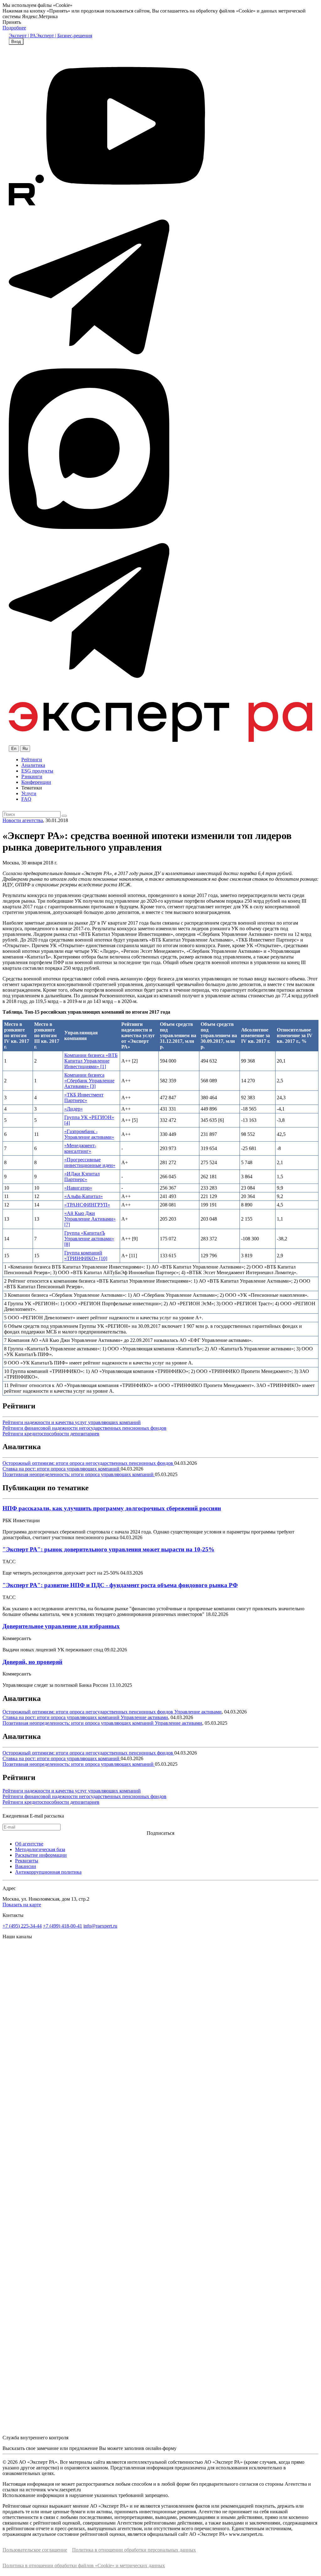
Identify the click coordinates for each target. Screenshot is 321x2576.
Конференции (36, 782)
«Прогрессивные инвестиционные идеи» (90, 1162)
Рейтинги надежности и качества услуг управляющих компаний (72, 1422)
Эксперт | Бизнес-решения (64, 36)
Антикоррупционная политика (48, 1872)
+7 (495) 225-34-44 (22, 1926)
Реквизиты (27, 1861)
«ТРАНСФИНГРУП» (87, 1205)
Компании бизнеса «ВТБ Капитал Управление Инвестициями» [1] (91, 1061)
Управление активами (198, 1712)
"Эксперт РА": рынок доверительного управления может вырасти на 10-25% (108, 1549)
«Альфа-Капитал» (84, 1196)
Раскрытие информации (41, 1855)
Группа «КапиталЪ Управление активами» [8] (89, 1239)
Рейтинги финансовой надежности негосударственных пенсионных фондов (84, 1428)
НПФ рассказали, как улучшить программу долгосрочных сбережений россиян (112, 1508)
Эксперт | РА (22, 36)
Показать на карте (22, 1905)
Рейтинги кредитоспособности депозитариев (51, 1434)
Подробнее (14, 28)
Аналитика (33, 765)
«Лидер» (74, 1109)
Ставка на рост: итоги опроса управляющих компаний (62, 1469)
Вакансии (26, 1866)
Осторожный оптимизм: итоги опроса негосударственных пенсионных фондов (88, 1463)
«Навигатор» (78, 1188)
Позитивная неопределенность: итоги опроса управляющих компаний (79, 1474)
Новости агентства (23, 820)
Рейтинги (32, 760)
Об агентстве (29, 1844)
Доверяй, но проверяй (32, 1662)
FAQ (26, 799)
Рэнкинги (32, 776)
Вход (16, 42)
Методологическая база (40, 1849)
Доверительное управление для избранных (61, 1626)
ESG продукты (37, 771)
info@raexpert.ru (100, 1926)
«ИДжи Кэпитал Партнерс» (82, 1177)
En (14, 749)
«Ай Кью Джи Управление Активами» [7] (90, 1219)
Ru (25, 749)
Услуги (29, 793)
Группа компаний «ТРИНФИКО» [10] (86, 1256)
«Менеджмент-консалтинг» (80, 1148)
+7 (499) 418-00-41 (63, 1926)
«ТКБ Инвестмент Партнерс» (84, 1098)
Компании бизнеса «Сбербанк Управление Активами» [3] (89, 1081)
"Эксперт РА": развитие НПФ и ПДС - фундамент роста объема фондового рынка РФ (120, 1585)
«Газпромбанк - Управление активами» (89, 1134)
